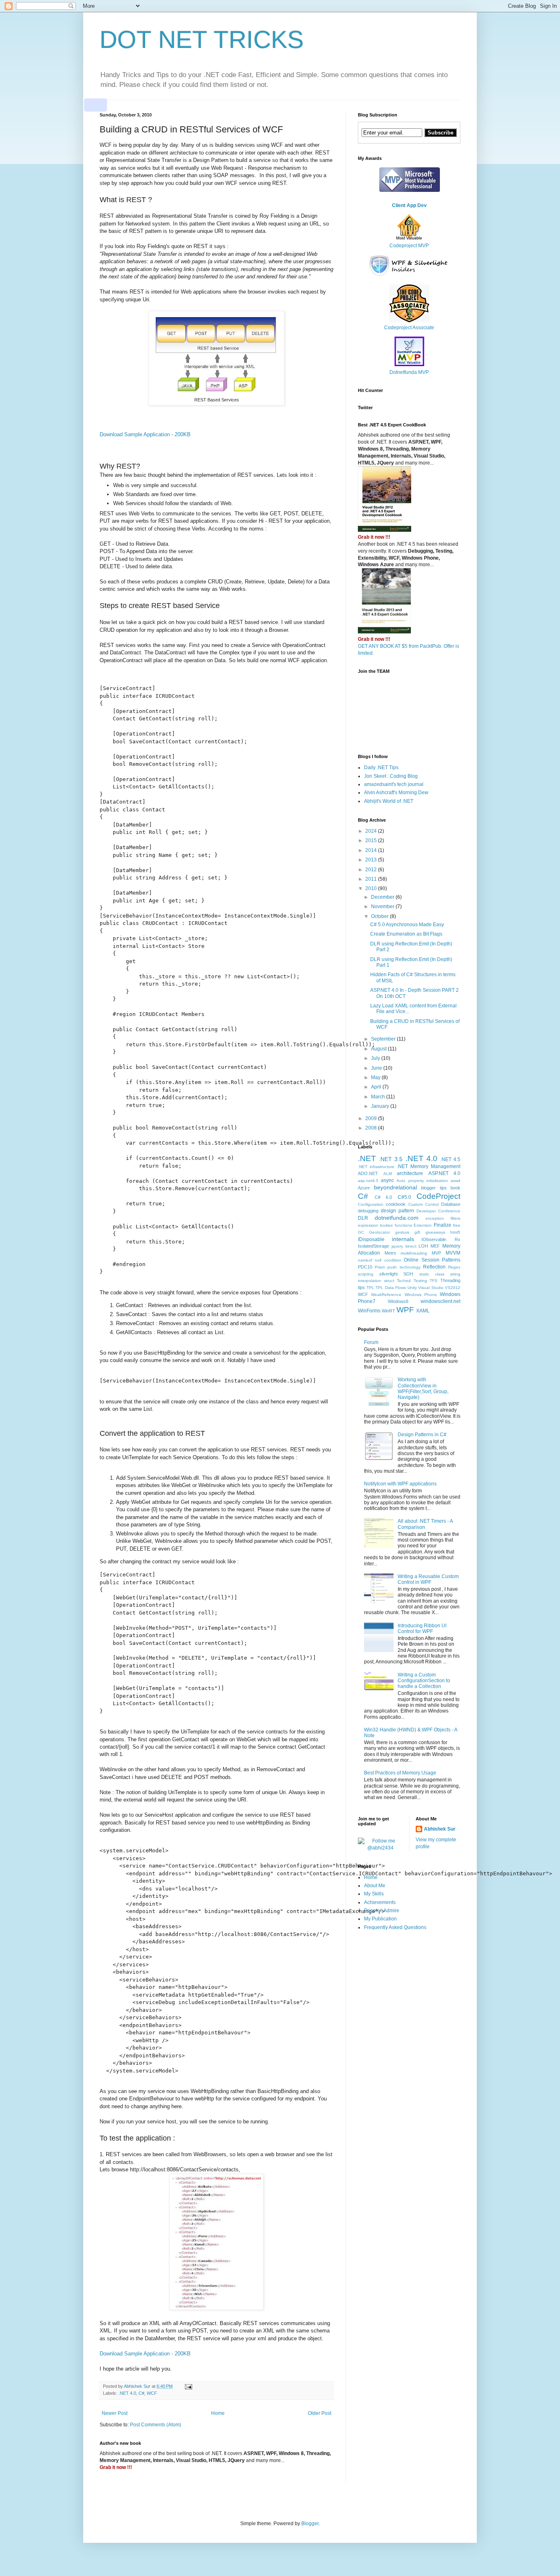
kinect (411, 1246)
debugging (368, 1211)
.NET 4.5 (450, 1159)
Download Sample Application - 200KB (145, 434)
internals (403, 1239)
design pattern (397, 1211)
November (383, 906)
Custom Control (423, 1204)
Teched (404, 1281)
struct (389, 1281)
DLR (363, 1218)
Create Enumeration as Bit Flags (406, 934)
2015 (372, 840)
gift (417, 1232)
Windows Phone (421, 1295)
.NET (367, 1158)
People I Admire (382, 1911)
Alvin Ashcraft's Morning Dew (396, 793)
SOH (408, 1274)
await (455, 1181)
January (381, 1106)
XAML (423, 1311)
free (457, 1225)
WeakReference (386, 1295)
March (379, 1097)
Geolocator (379, 1232)
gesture (402, 1232)
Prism (380, 1267)
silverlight (388, 1274)
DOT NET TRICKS (202, 40)
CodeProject (438, 1196)
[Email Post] (188, 2386)
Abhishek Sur (440, 1829)
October (380, 916)
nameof (365, 1260)
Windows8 (398, 1301)
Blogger (310, 2524)
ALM (388, 1174)
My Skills (374, 1894)
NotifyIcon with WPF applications (400, 1484)
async (387, 1180)
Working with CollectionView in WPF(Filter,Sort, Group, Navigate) (423, 1388)
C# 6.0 (384, 1197)
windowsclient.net (440, 1301)
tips (361, 1287)
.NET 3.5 (391, 1159)
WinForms (369, 1311)
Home (218, 2413)
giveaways (435, 1232)
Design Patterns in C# (422, 1435)
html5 (455, 1232)
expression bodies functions (385, 1225)
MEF (435, 1246)
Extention (423, 1225)
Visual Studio (431, 1288)
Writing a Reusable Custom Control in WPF (428, 1579)
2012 (372, 870)
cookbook (396, 1204)
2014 (372, 850)
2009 (372, 1118)
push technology (404, 1267)
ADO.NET (368, 1173)
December (383, 897)
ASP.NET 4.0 (445, 1173)
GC (361, 1232)
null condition (388, 1260)
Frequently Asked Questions (395, 1927)
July (376, 1058)
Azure (364, 1188)
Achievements (380, 1902)
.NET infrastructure (376, 1167)
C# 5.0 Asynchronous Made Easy (407, 925)
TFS (434, 1281)
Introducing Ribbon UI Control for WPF (422, 1629)
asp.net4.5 (368, 1181)
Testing (420, 1281)
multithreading (414, 1253)
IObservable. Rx (441, 1239)
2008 (372, 1128)
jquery (397, 1246)
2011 (372, 879)
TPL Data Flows (391, 1288)
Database (451, 1204)
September (384, 1039)
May (376, 1077)
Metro (390, 1253)
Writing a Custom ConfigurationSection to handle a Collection (424, 1681)
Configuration (371, 1204)
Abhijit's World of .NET (389, 801)
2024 (372, 831)
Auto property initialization (422, 1181)
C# (141, 2393)
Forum (371, 1342)
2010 (372, 888)
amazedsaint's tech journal (394, 784)
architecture (410, 1173)
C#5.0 (404, 1197)
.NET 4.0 (127, 2393)
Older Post (320, 2413)
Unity (412, 1288)
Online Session (421, 1260)
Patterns (451, 1260)
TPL (370, 1288)
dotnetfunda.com (397, 1218)
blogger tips (434, 1188)
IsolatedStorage (373, 1246)
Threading (450, 1280)
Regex (454, 1267)
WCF (152, 2393)
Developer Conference (438, 1211)
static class (432, 1274)
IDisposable (371, 1239)
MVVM (453, 1253)
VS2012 (453, 1288)
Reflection (434, 1267)
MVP (436, 1253)
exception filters (443, 1218)
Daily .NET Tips (381, 768)
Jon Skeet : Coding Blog (391, 776)
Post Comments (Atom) (156, 2425)
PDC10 (365, 1267)
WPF (405, 1310)
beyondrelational (395, 1187)
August (379, 1049)
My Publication (380, 1919)
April (377, 1087)
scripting (366, 1274)
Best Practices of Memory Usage (400, 1773)
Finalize (443, 1225)
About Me (375, 1886)
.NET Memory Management (429, 1166)
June (377, 1068)
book (455, 1188)
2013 (372, 860)
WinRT (388, 1311)
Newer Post (115, 2413)
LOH (423, 1246)
